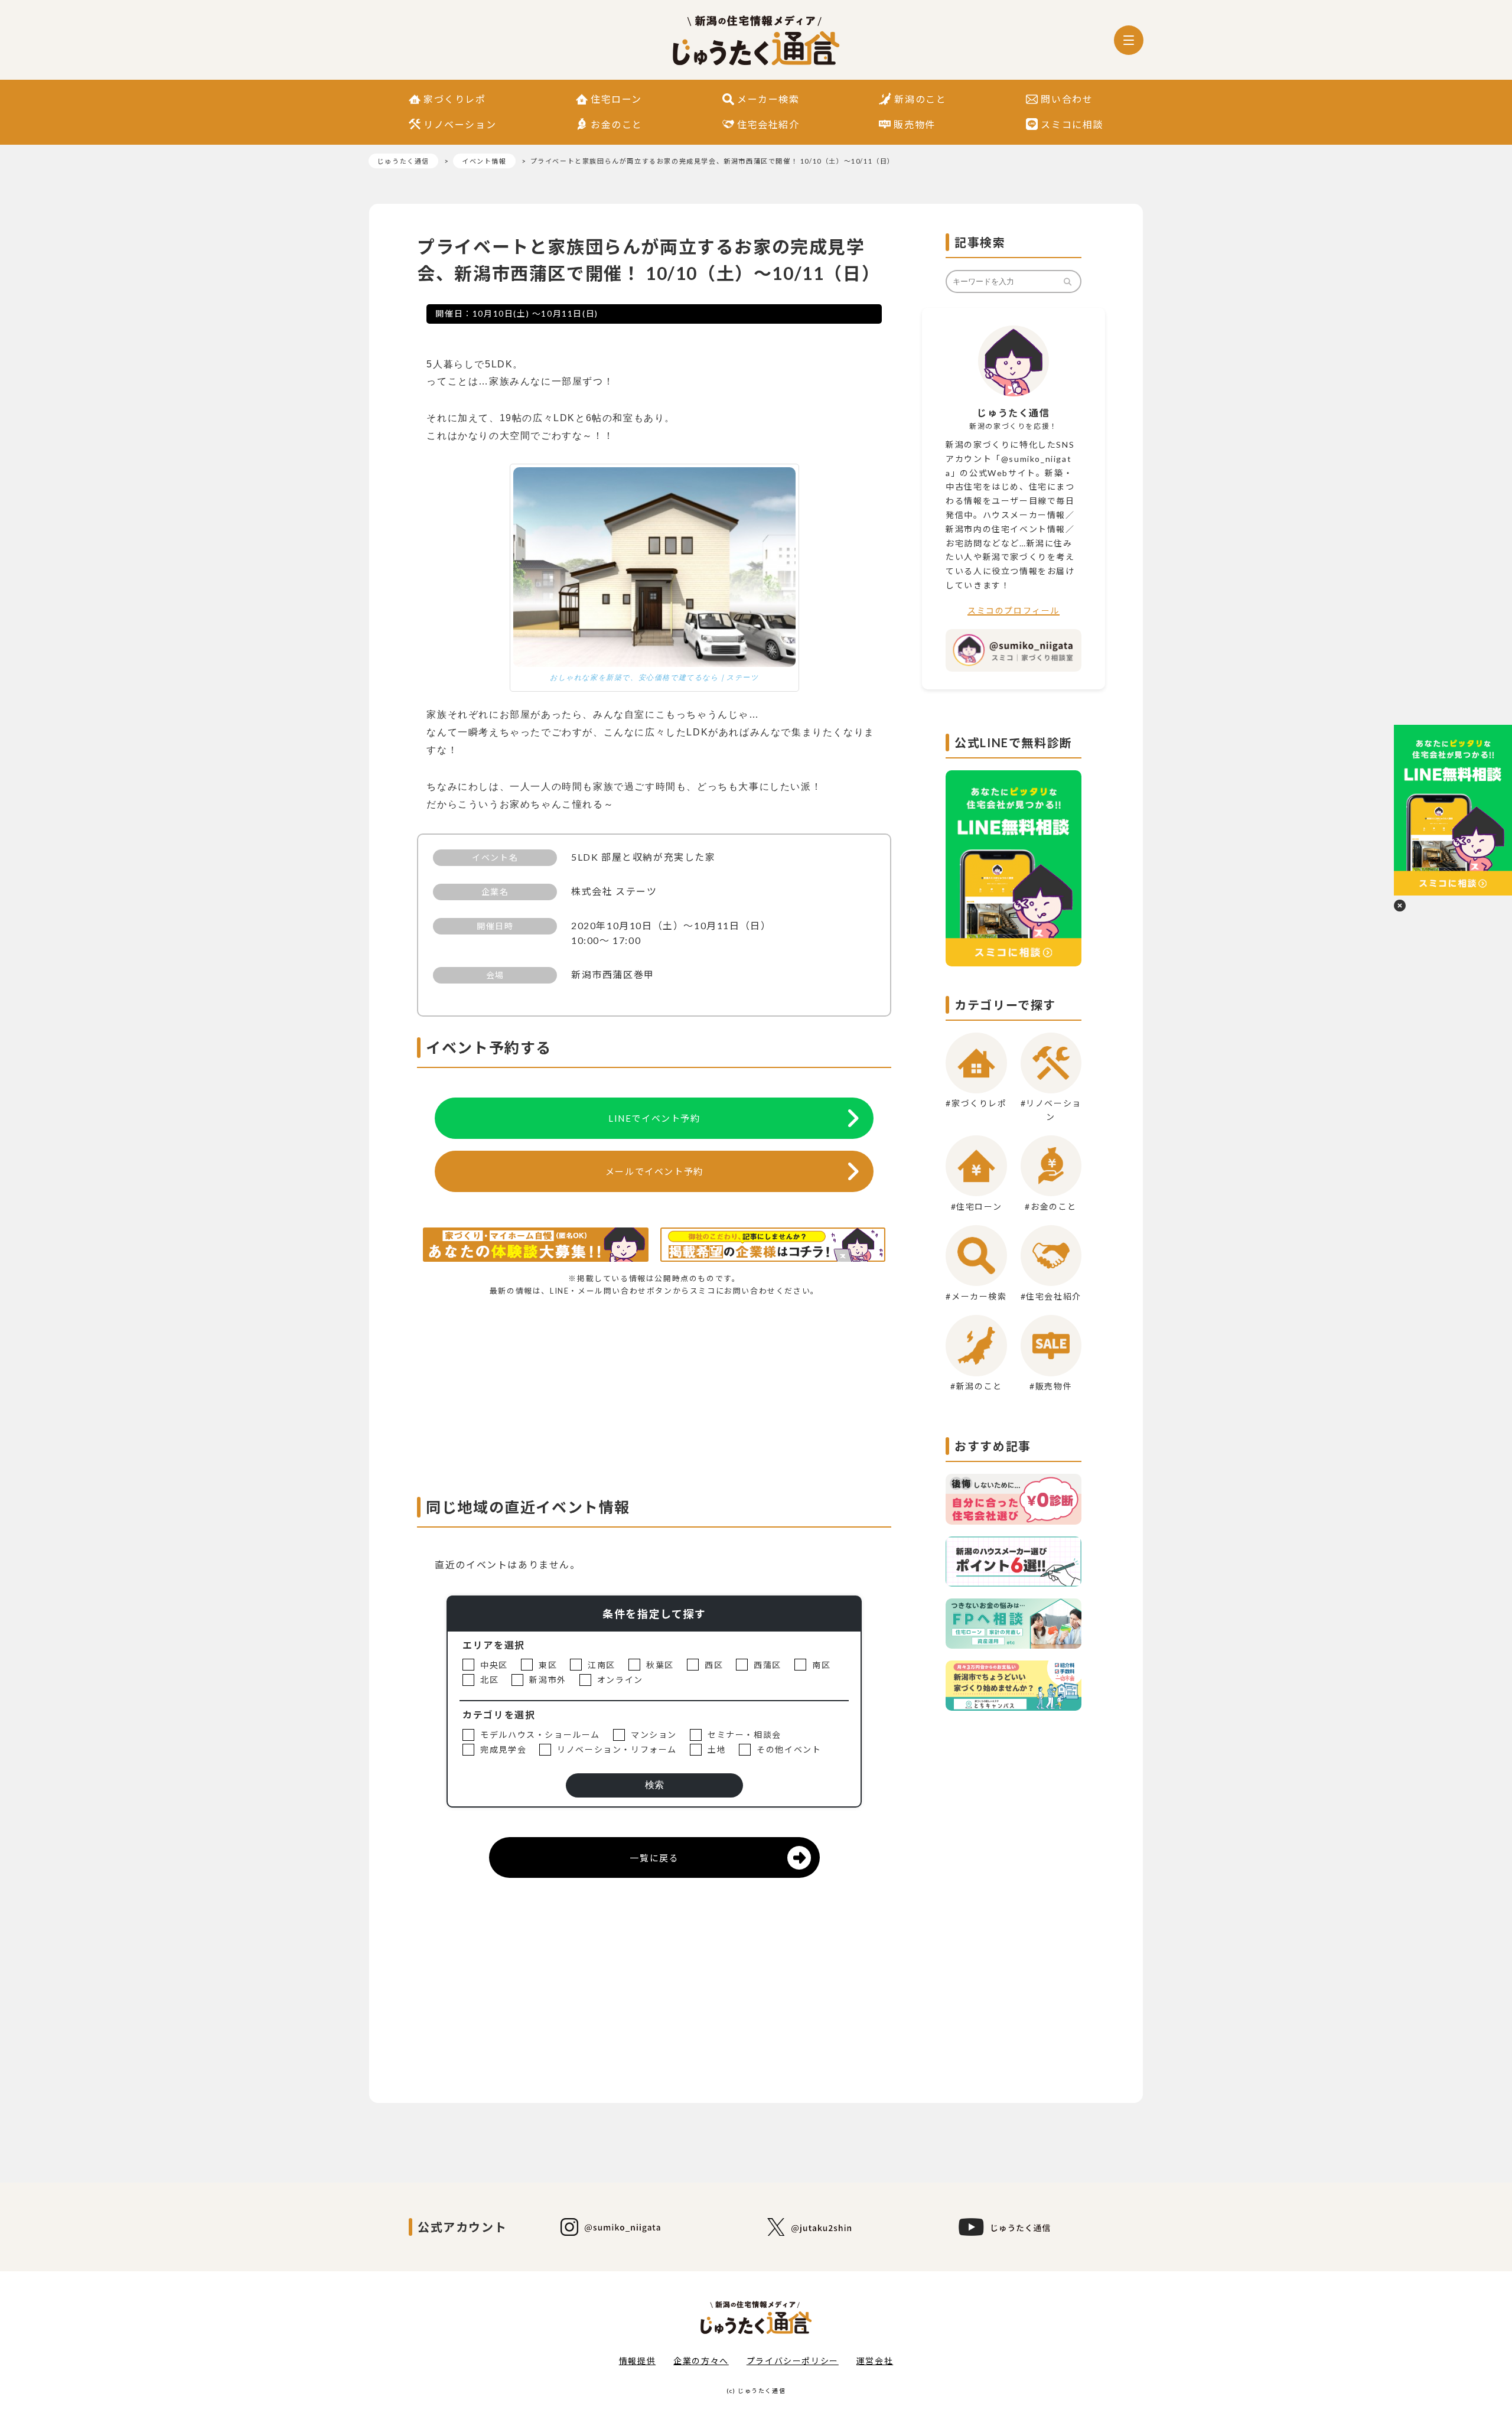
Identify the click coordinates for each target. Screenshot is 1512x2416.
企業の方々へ (701, 2361)
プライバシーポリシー (793, 2361)
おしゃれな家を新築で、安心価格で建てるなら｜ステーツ (654, 678)
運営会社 (875, 2361)
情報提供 (637, 2361)
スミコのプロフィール (1014, 610)
